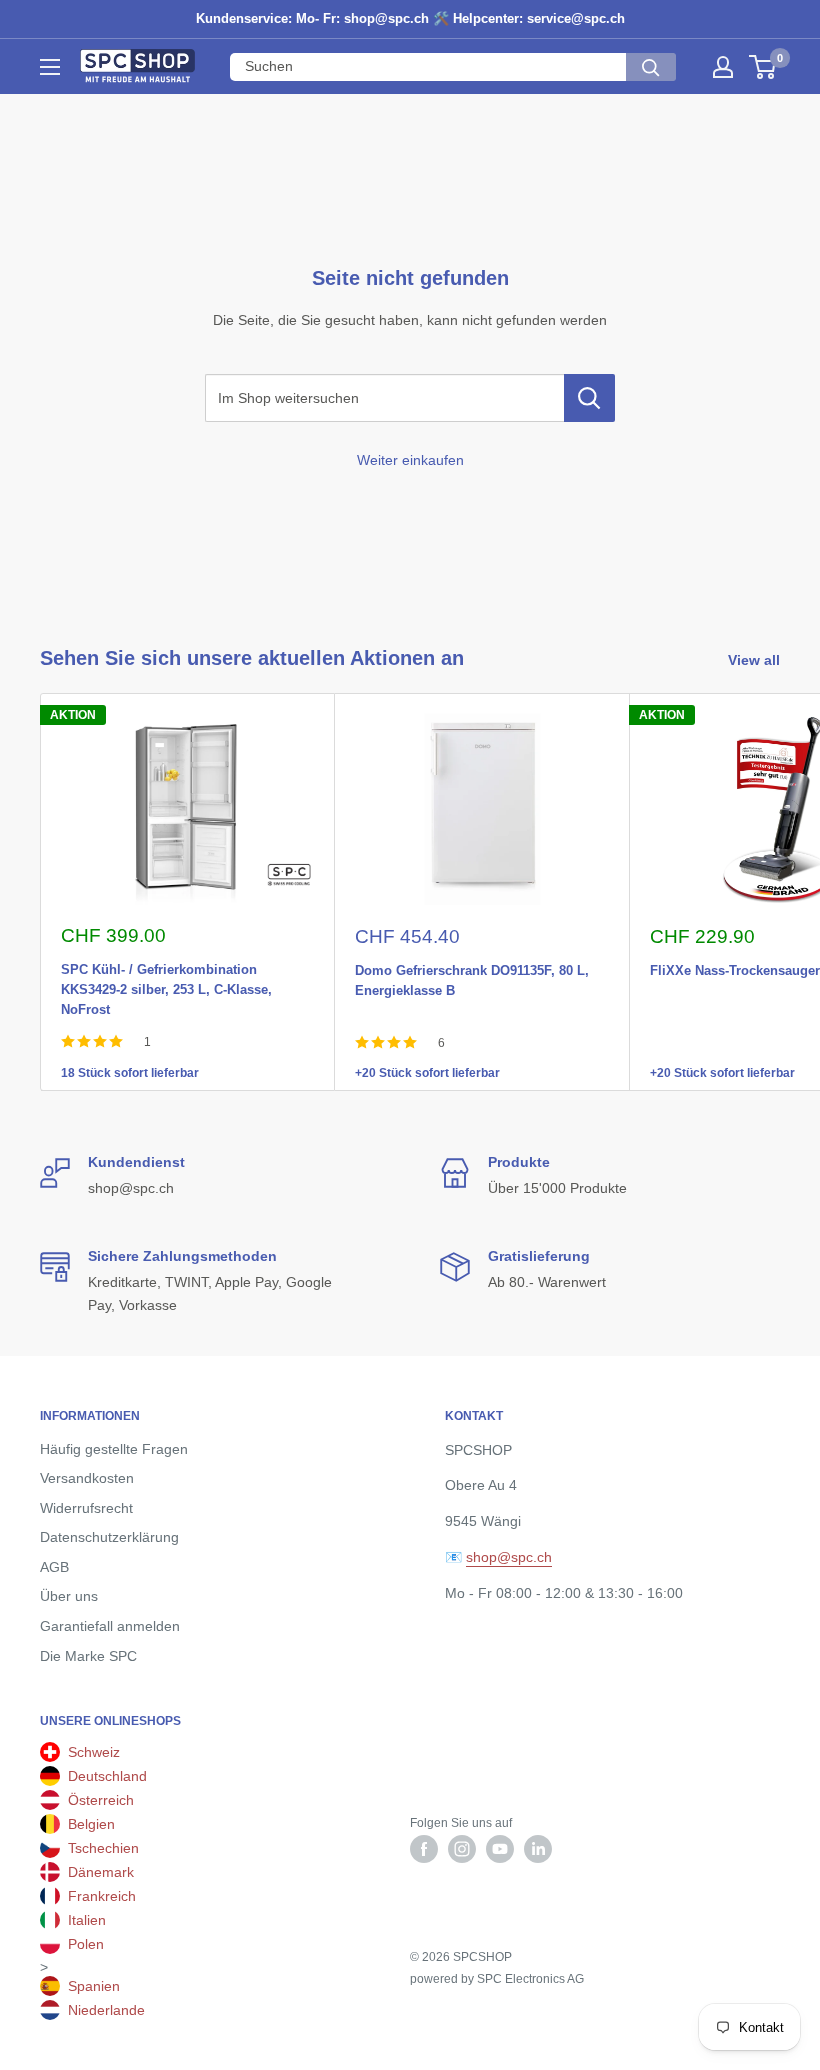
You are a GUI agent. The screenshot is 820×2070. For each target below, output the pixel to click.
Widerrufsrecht (86, 1508)
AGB (54, 1567)
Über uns (69, 1596)
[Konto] (723, 67)
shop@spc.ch (509, 1557)
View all (756, 660)
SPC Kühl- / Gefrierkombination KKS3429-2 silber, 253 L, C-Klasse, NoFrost (166, 966)
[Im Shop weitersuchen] (589, 398)
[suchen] (651, 67)
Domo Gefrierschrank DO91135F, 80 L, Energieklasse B (472, 967)
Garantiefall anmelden (110, 1626)
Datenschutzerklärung (109, 1537)
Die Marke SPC (88, 1656)
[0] (763, 67)
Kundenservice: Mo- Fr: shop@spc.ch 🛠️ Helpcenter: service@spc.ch (410, 18)
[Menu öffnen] (50, 67)
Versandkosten (87, 1478)
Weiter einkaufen (410, 460)
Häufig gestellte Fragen (114, 1449)
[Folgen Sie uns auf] (424, 1849)
